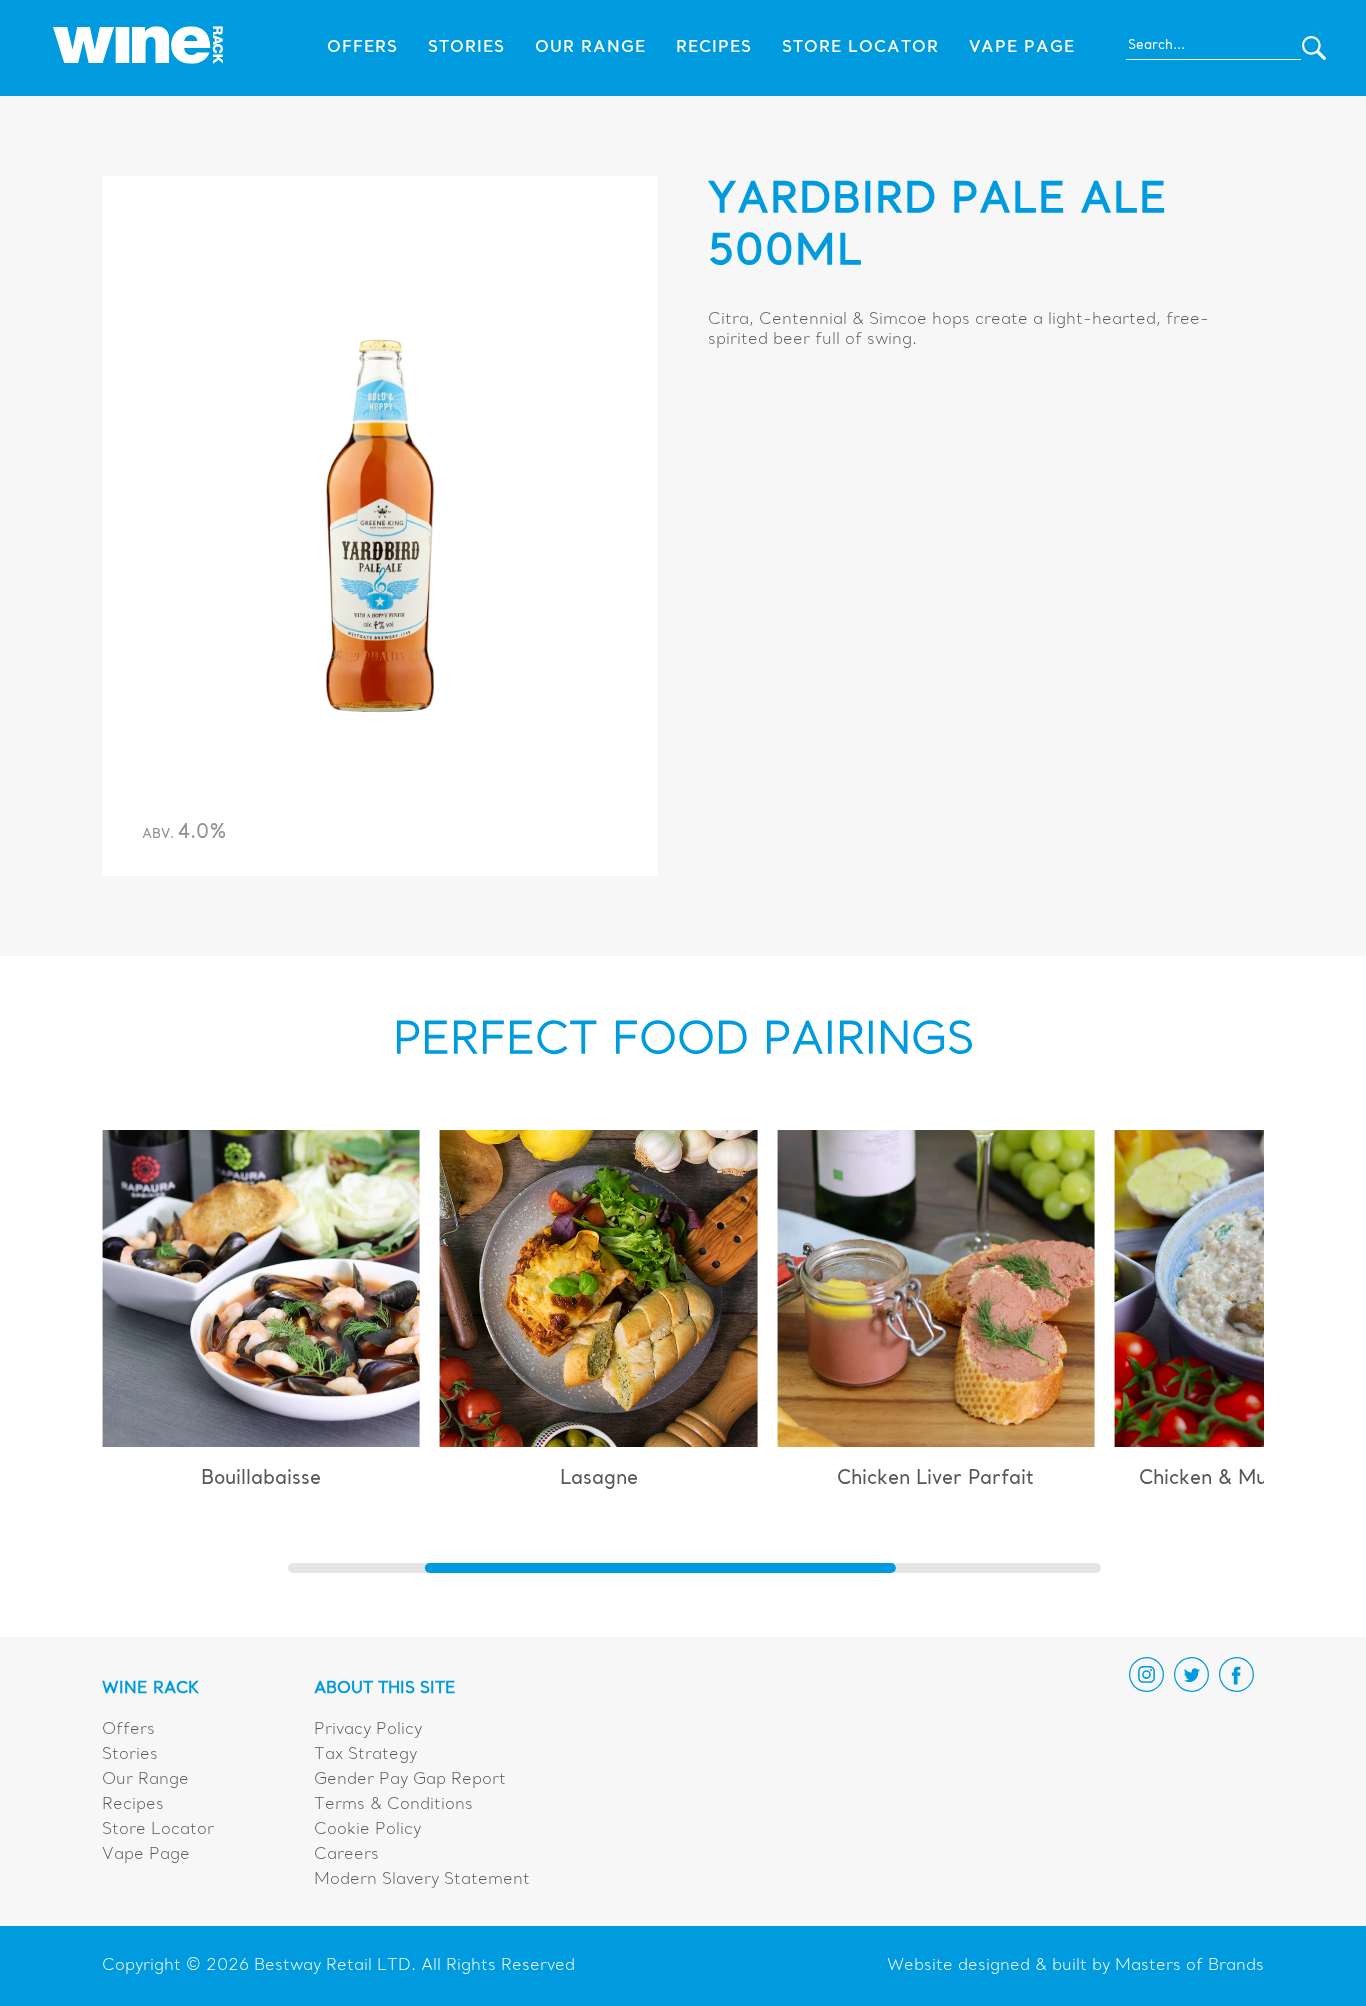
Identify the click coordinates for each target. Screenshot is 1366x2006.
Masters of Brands (1189, 1966)
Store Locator (860, 48)
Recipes (714, 48)
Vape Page (1022, 48)
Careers (346, 1855)
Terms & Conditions (393, 1805)
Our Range (590, 48)
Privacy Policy (368, 1730)
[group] (260, 1318)
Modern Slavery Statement (422, 1880)
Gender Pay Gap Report (410, 1780)
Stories (466, 48)
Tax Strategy (365, 1755)
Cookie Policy (367, 1830)
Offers (362, 48)
